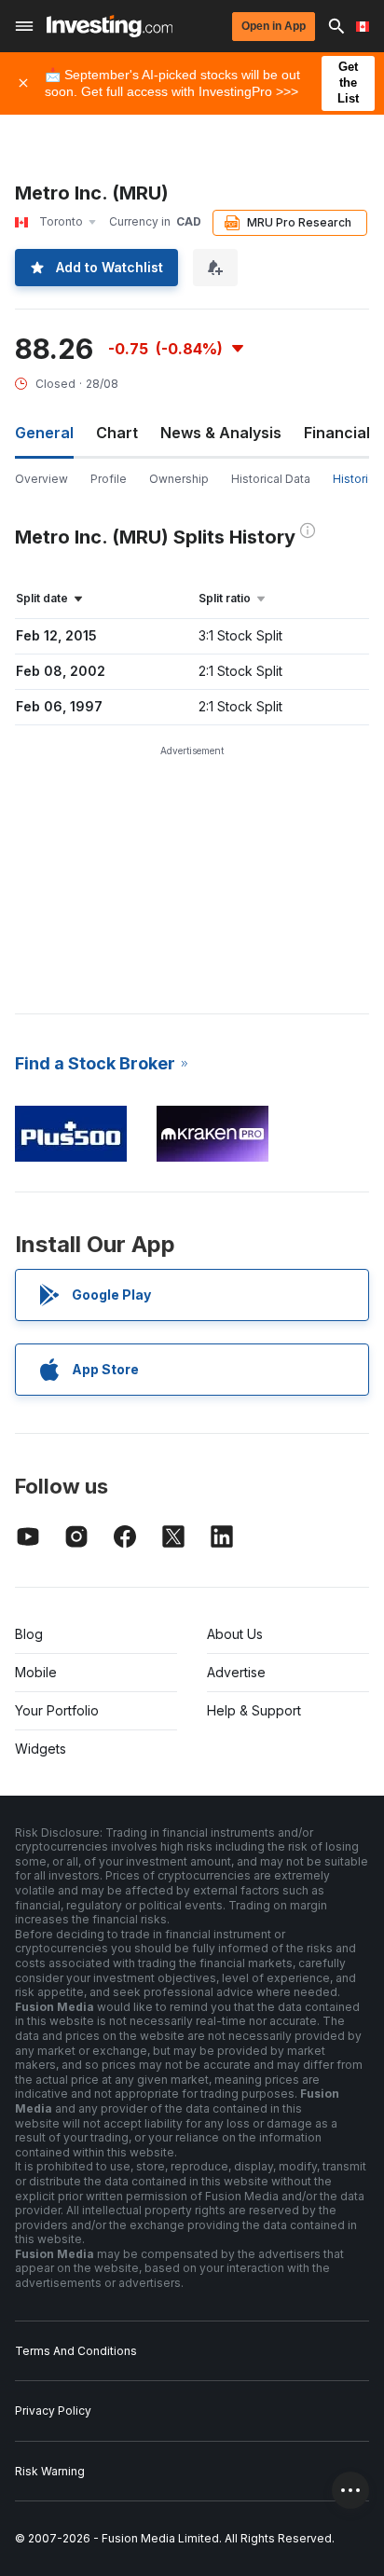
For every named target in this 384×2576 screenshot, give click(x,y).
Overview (41, 479)
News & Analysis (221, 433)
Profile (109, 479)
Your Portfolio (57, 1710)
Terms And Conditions (76, 2351)
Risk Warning (50, 2471)
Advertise (236, 1672)
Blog (29, 1634)
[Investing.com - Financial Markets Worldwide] (110, 26)
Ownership (179, 479)
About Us (235, 1634)
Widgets (41, 1749)
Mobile (36, 1672)
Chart (117, 433)
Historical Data (271, 479)
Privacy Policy (53, 2411)
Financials (341, 433)
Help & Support (254, 1710)
